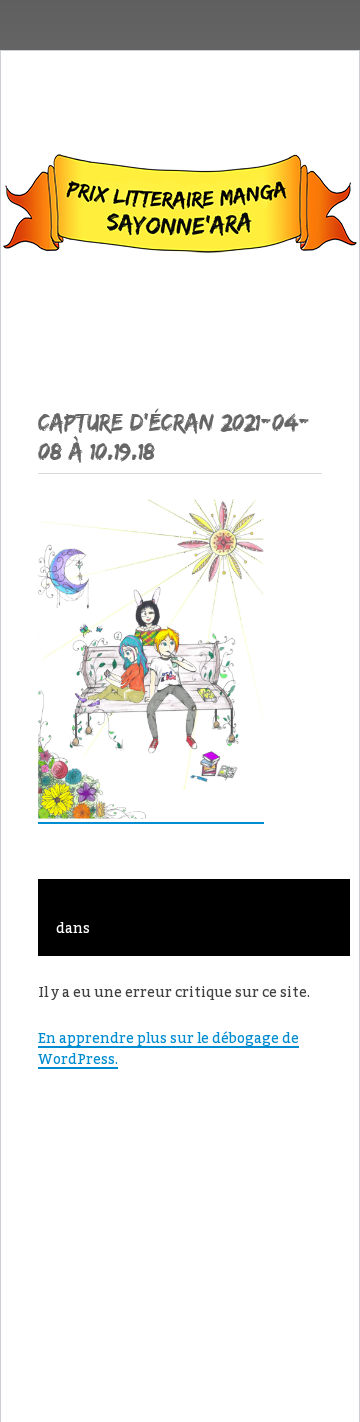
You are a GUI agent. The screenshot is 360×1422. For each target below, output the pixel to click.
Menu (180, 318)
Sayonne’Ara (180, 208)
